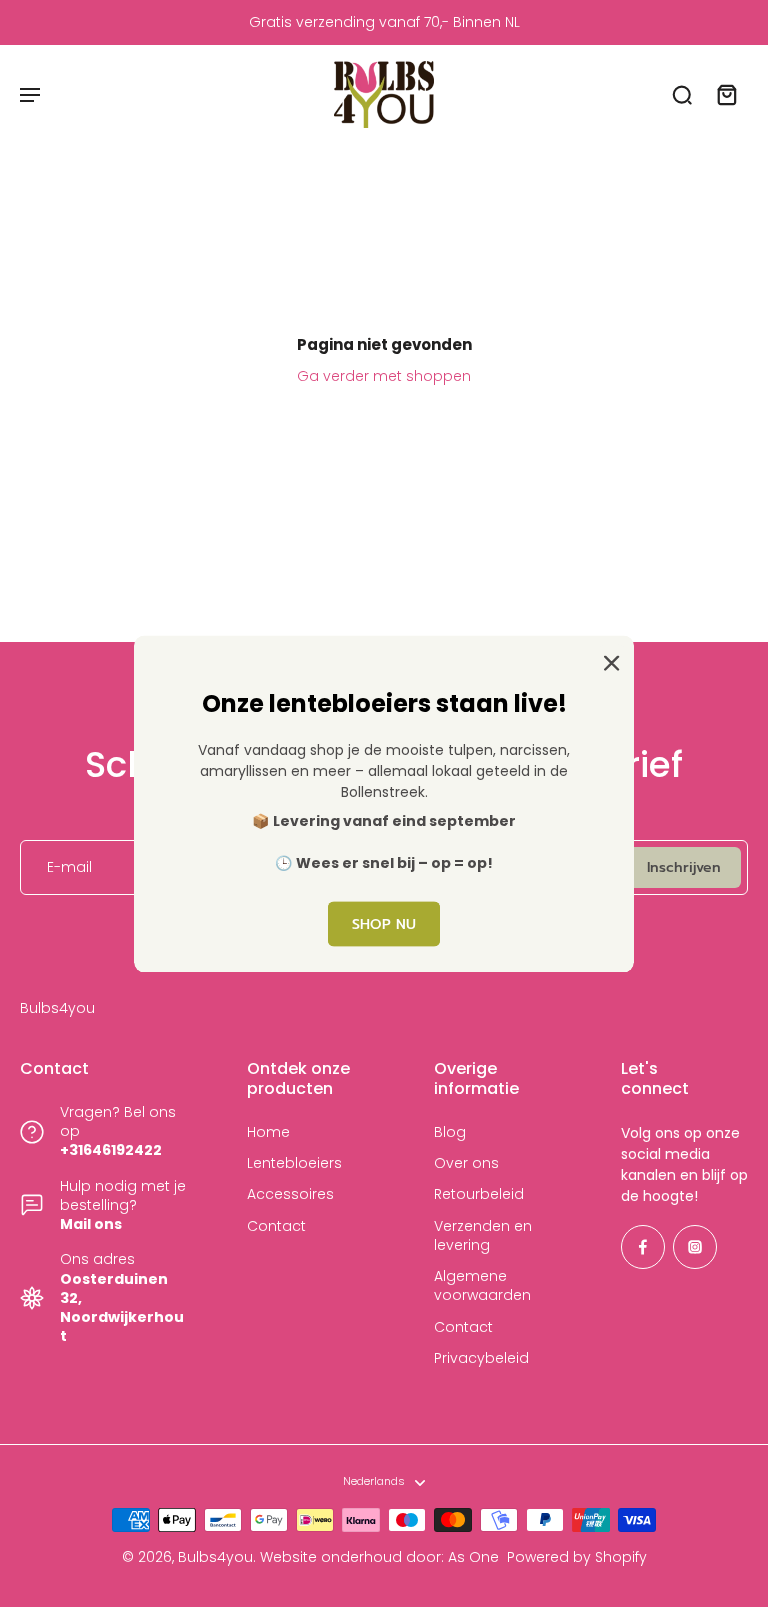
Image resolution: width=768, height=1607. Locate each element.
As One (473, 1557)
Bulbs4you (215, 1557)
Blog (450, 1132)
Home (268, 1132)
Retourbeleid (479, 1194)
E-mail (69, 867)
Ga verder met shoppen (384, 376)
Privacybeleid (481, 1358)
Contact (276, 1226)
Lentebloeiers (294, 1163)
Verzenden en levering (483, 1236)
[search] (682, 94)
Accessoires (290, 1194)
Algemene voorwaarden (482, 1286)
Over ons (466, 1163)
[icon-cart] (726, 94)
